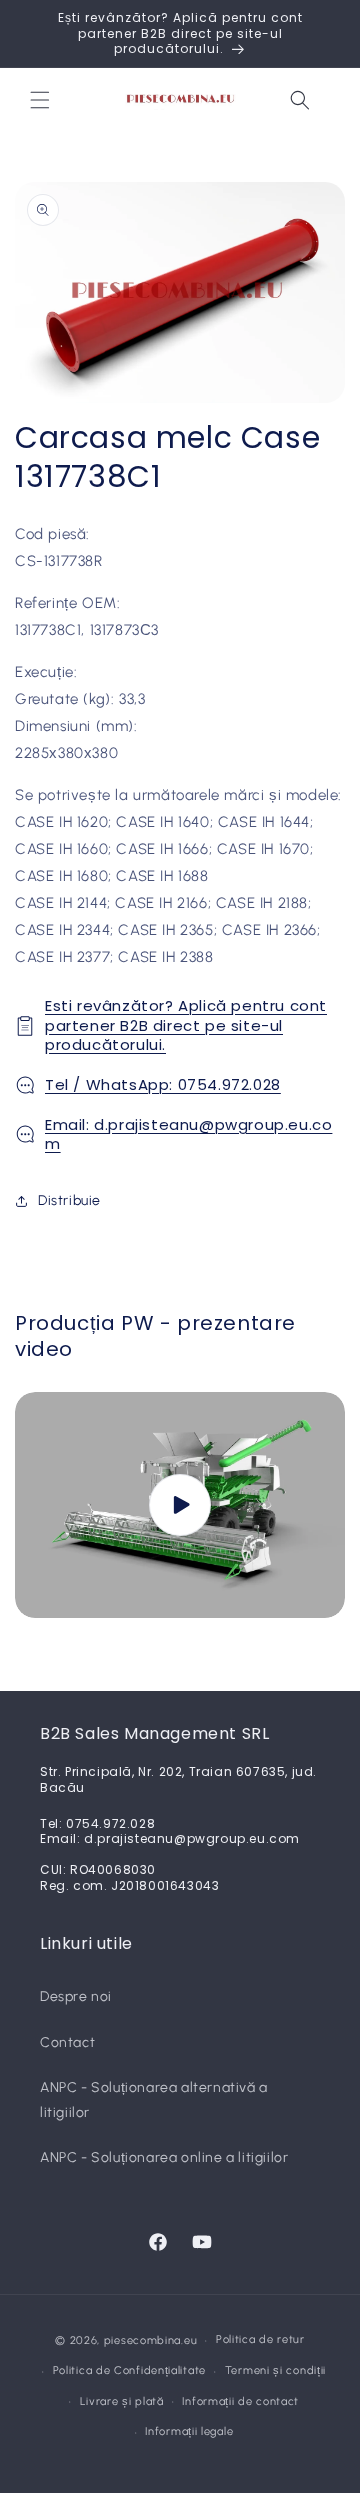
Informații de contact (240, 2401)
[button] (40, 100)
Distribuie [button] (69, 1200)
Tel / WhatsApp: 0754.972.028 (163, 1084)
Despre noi (76, 1996)
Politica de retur (260, 2339)
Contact (67, 2042)
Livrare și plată (122, 2401)
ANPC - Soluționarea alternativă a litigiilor (154, 2100)
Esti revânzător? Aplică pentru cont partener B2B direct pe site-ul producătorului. (186, 1025)
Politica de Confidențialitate (129, 2370)
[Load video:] (180, 1505)
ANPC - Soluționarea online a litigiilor (164, 2157)
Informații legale (189, 2431)
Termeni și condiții (275, 2370)
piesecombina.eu (151, 2340)
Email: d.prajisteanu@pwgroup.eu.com (188, 1134)
